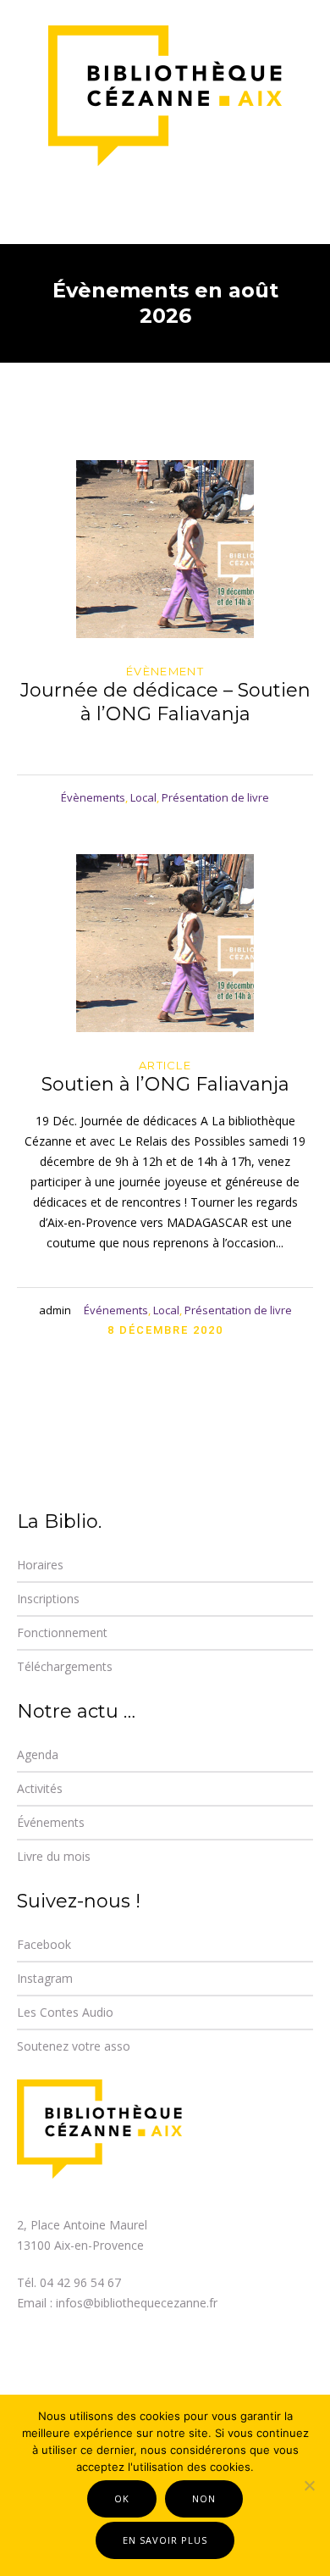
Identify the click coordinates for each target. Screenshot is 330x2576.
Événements (116, 1310)
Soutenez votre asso (74, 2046)
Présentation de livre (215, 797)
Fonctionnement (62, 1632)
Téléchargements (65, 1666)
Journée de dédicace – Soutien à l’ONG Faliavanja (165, 702)
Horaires (40, 1565)
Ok (122, 2498)
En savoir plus (165, 2540)
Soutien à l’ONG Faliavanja (165, 1084)
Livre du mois (54, 1856)
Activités (40, 1788)
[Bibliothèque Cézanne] (165, 97)
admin (55, 1310)
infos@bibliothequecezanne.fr (137, 2303)
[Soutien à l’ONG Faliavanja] (165, 943)
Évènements (93, 797)
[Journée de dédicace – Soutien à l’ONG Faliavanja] (165, 549)
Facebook (44, 1944)
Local (143, 797)
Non (204, 2498)
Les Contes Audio (65, 2012)
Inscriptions (48, 1599)
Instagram (45, 1978)
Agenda (38, 1754)
